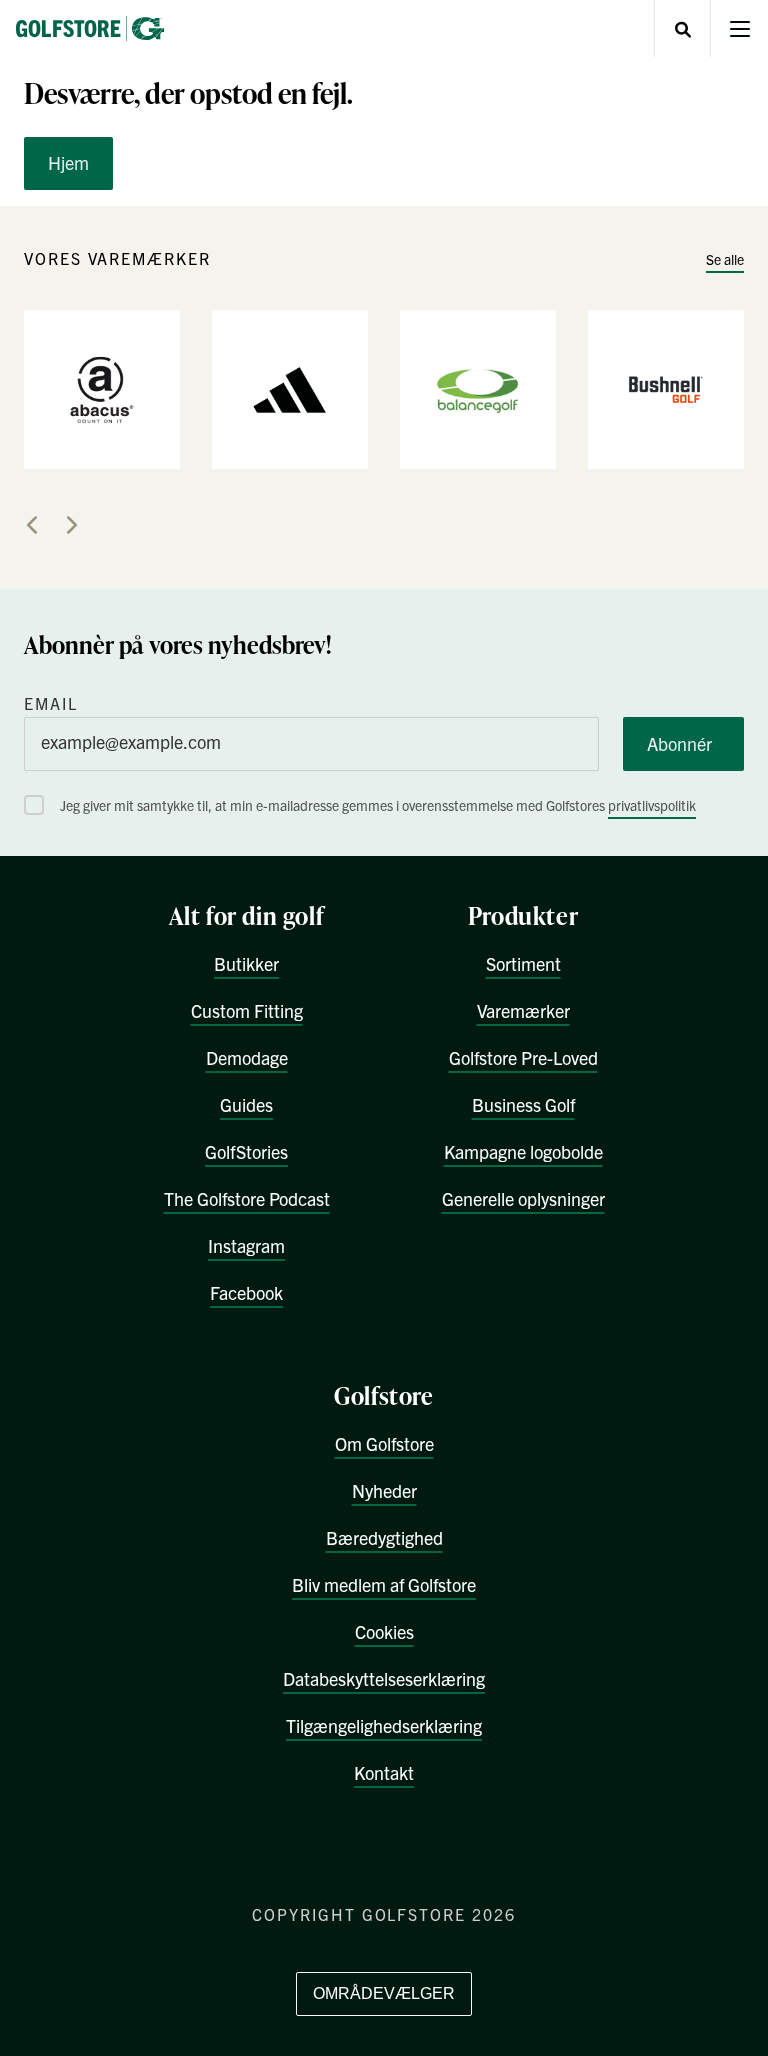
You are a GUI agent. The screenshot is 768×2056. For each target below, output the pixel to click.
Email (51, 703)
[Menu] (739, 28)
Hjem (68, 162)
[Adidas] (290, 388)
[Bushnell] (666, 388)
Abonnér (679, 743)
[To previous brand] (32, 525)
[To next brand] (72, 525)
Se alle (725, 259)
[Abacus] (102, 388)
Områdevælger (384, 1993)
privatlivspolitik (652, 805)
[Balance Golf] (478, 388)
